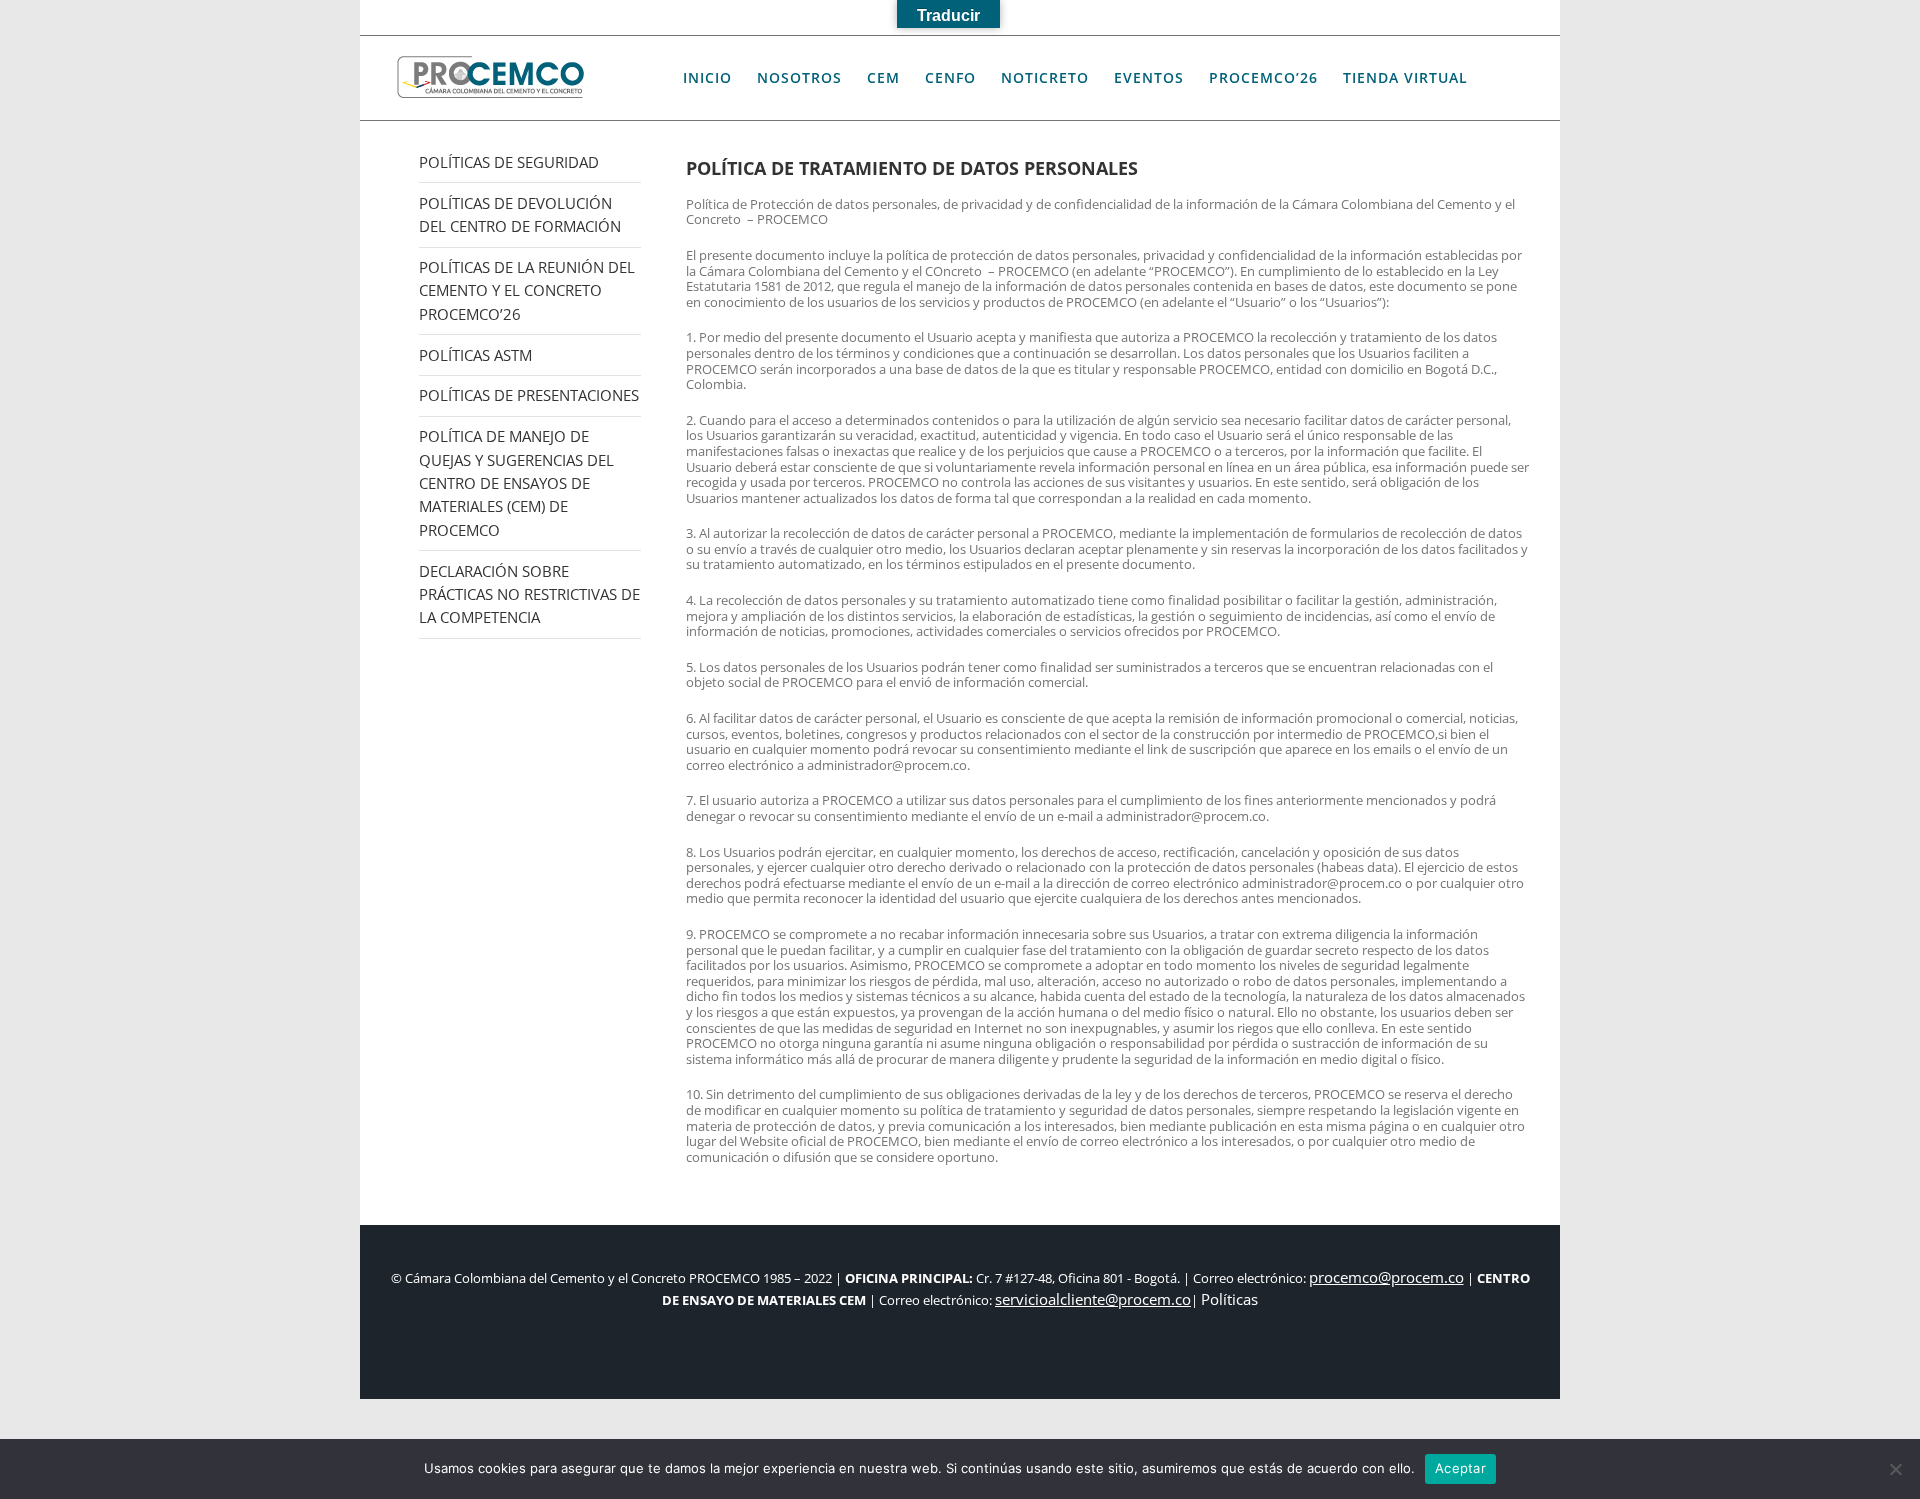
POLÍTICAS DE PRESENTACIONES (529, 395)
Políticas (1229, 1299)
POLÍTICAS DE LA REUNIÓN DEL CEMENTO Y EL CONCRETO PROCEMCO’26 (527, 290)
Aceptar (1460, 1468)
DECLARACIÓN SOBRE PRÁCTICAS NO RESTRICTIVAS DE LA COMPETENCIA (529, 594)
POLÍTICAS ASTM (475, 355)
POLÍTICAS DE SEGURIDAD (509, 162)
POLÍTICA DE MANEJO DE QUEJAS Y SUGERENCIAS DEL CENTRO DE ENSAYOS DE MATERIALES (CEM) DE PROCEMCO (516, 483)
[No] (1895, 1469)
